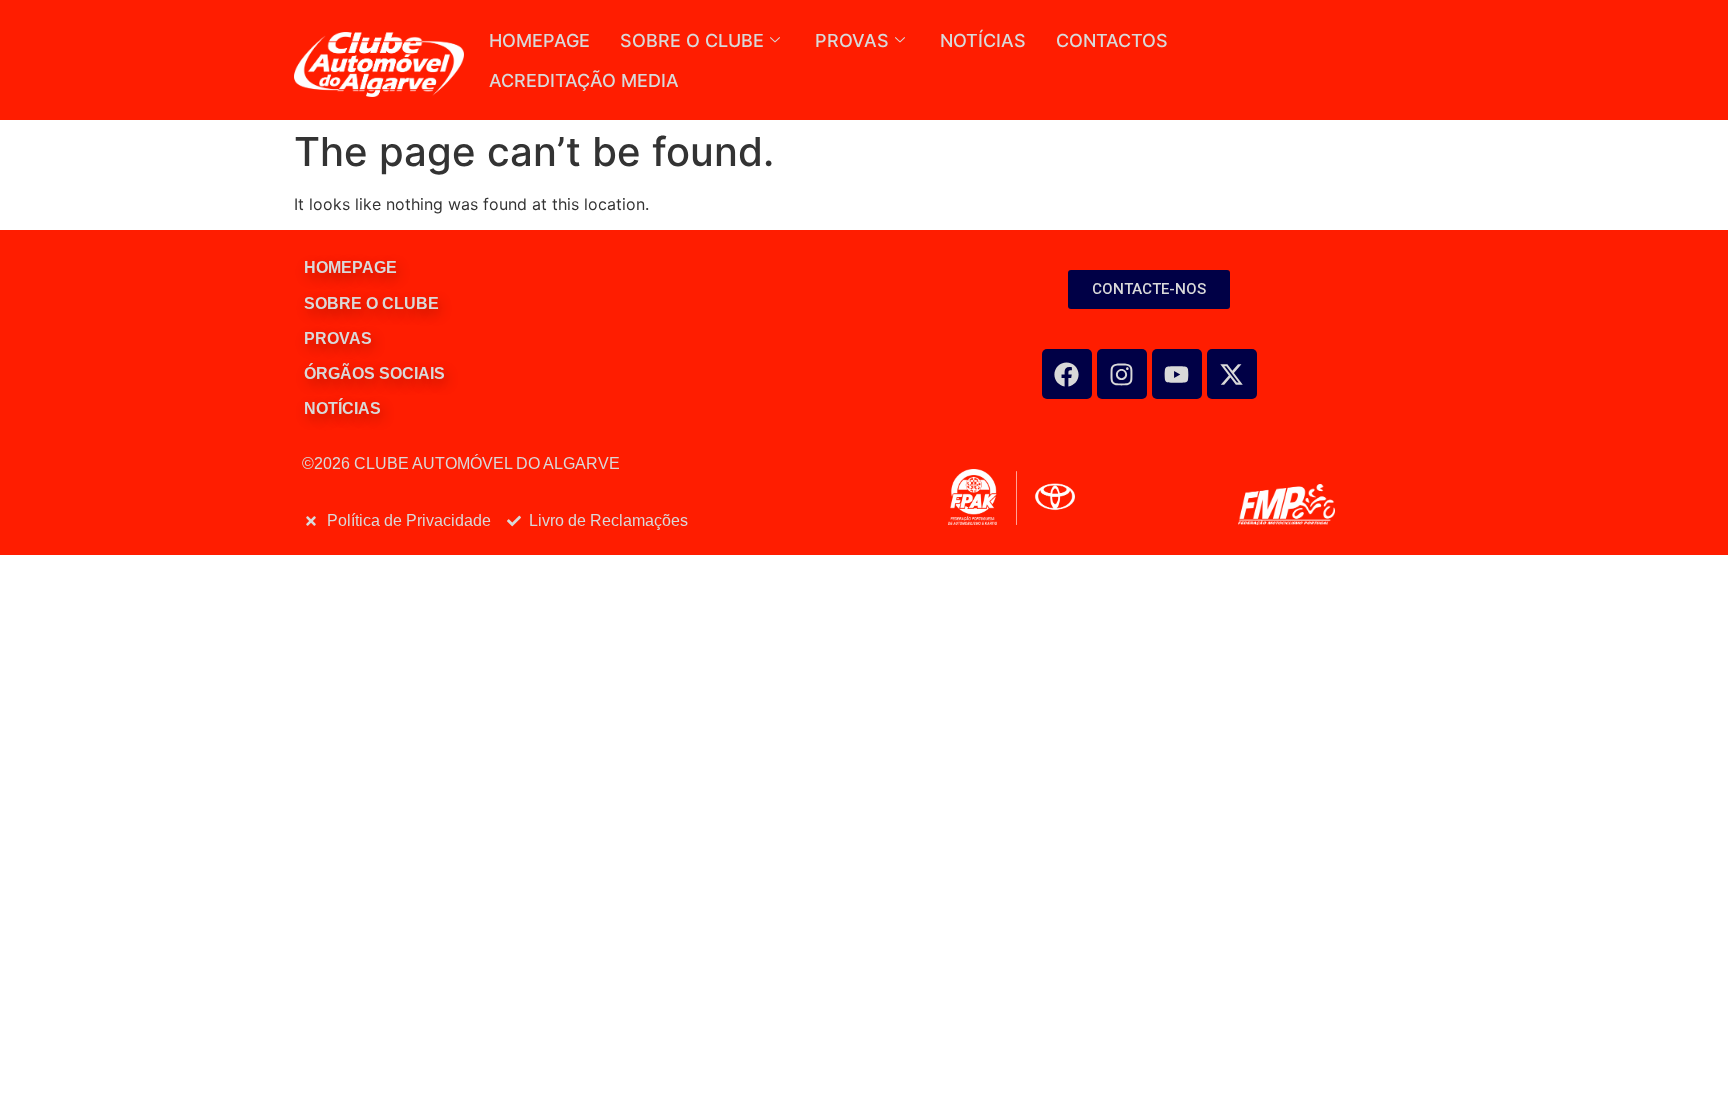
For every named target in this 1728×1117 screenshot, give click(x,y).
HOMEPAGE (539, 40)
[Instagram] (1122, 374)
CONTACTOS (1112, 40)
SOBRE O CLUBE (692, 40)
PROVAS (852, 40)
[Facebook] (1067, 374)
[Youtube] (1177, 374)
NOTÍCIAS (983, 40)
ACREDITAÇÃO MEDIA (584, 80)
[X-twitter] (1232, 374)
